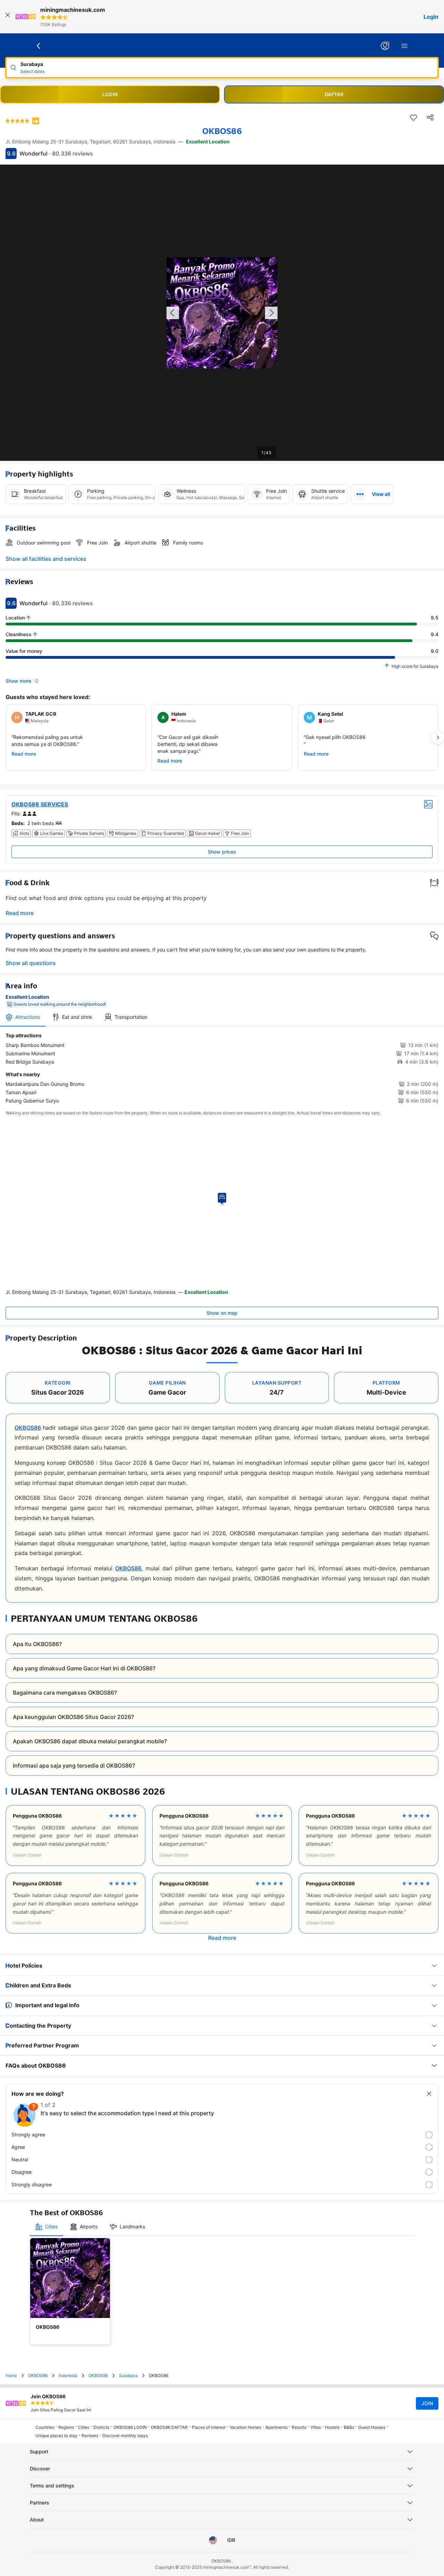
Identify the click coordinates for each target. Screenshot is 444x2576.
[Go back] (39, 46)
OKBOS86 (28, 1428)
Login (431, 17)
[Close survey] (429, 2094)
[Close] (8, 17)
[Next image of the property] (271, 313)
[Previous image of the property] (173, 313)
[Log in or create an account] (385, 46)
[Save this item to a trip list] (413, 117)
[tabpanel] (222, 1068)
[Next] (438, 738)
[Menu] (404, 46)
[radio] (222, 2135)
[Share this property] (430, 117)
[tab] (23, 1017)
